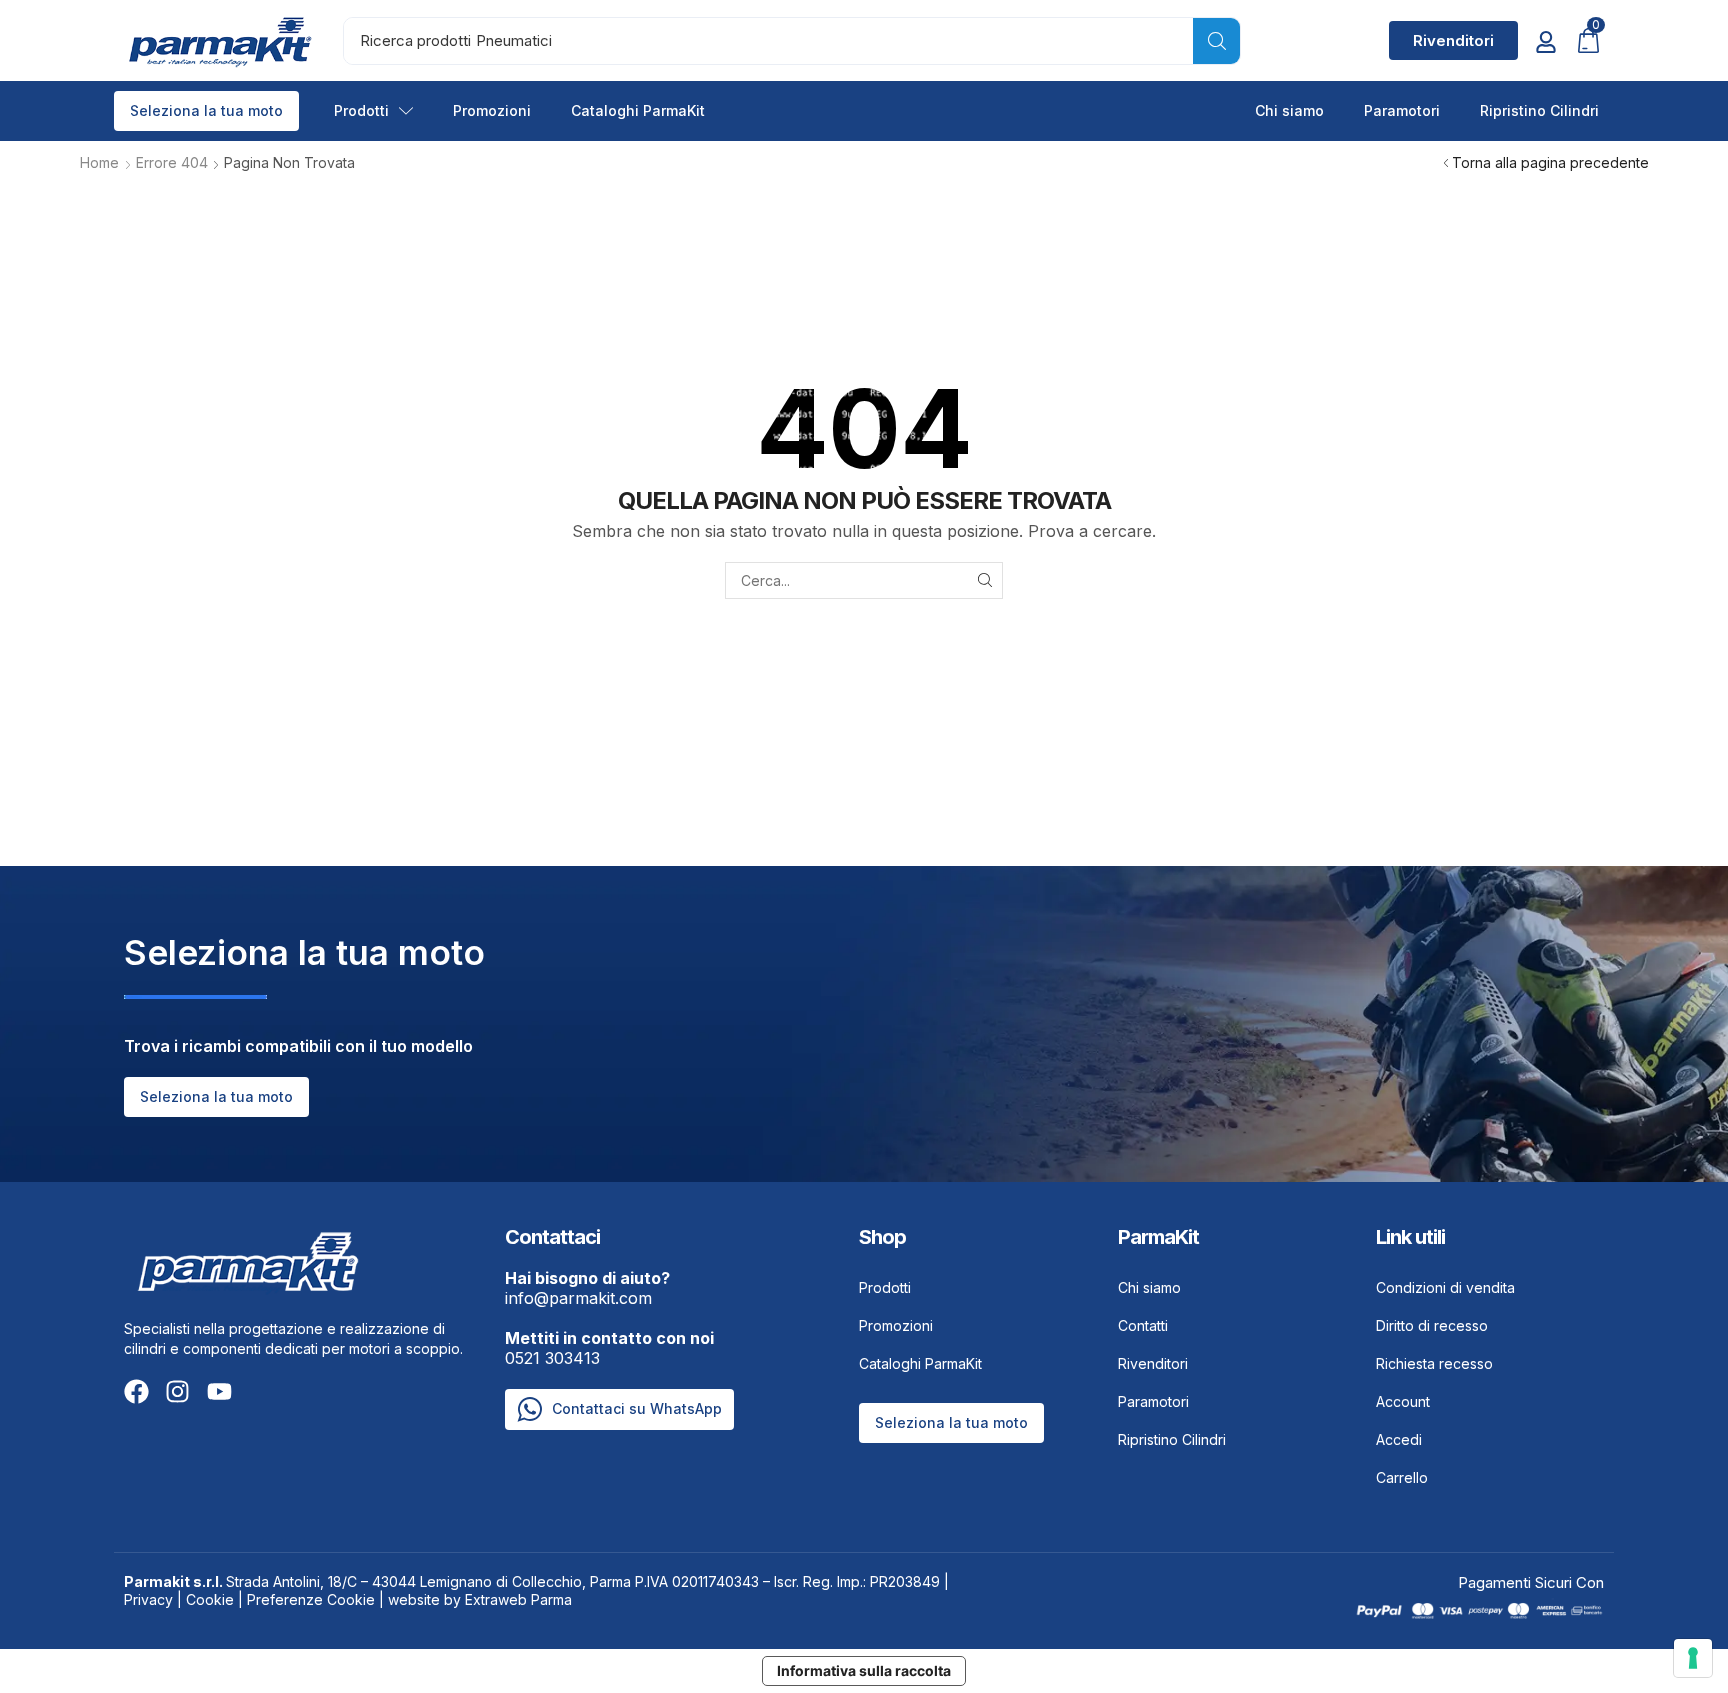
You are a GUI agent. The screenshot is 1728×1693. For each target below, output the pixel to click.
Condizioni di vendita (1445, 1287)
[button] (1453, 40)
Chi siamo (1289, 110)
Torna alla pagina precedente (1550, 162)
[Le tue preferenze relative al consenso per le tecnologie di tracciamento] (1693, 1658)
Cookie (210, 1599)
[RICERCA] (984, 580)
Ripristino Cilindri (1539, 110)
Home (99, 162)
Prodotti (361, 110)
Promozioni (492, 110)
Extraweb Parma (518, 1599)
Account (1403, 1401)
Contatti (1143, 1325)
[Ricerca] (1216, 41)
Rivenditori (1153, 1363)
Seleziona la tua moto (206, 110)
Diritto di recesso (1432, 1325)
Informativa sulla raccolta (864, 1670)
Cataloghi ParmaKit (638, 110)
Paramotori (1402, 110)
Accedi (1399, 1439)
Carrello (1402, 1477)
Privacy (148, 1599)
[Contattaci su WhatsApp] (529, 1409)
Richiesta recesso (1434, 1363)
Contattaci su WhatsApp (637, 1408)
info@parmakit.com (587, 1288)
